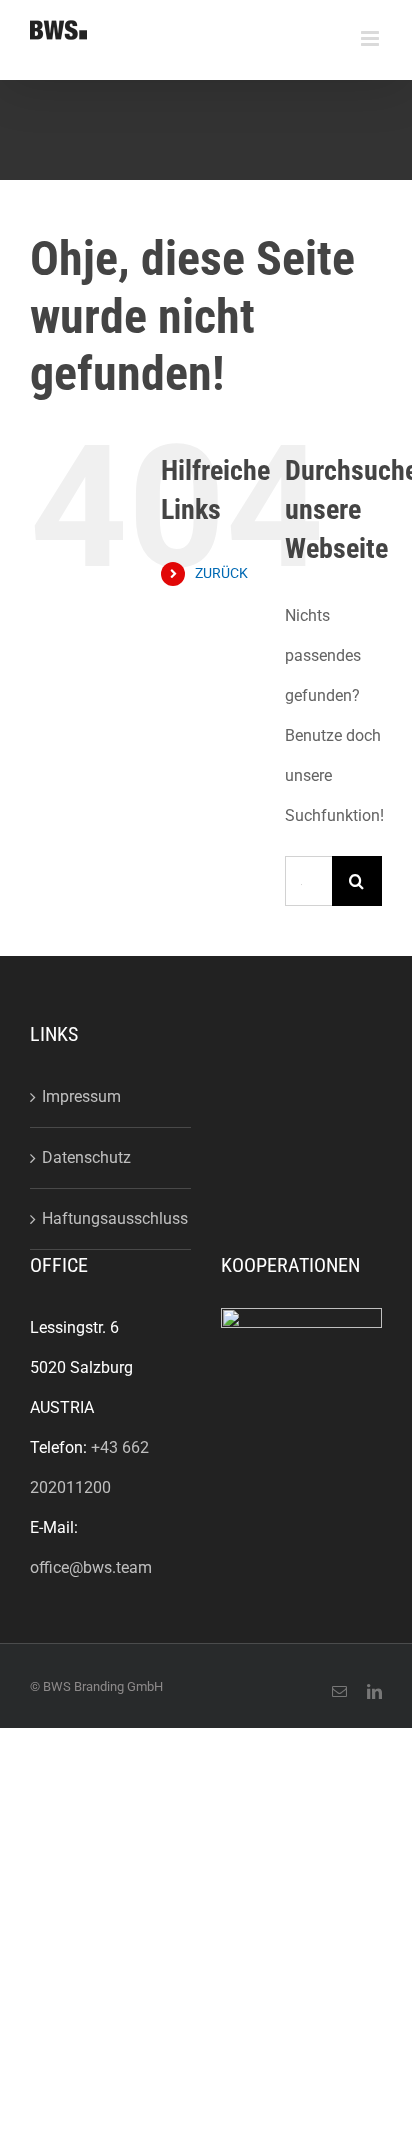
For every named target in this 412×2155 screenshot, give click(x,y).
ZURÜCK (221, 573)
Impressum (81, 1096)
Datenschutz (86, 1157)
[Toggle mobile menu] (371, 38)
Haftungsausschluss (111, 1218)
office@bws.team (91, 1567)
